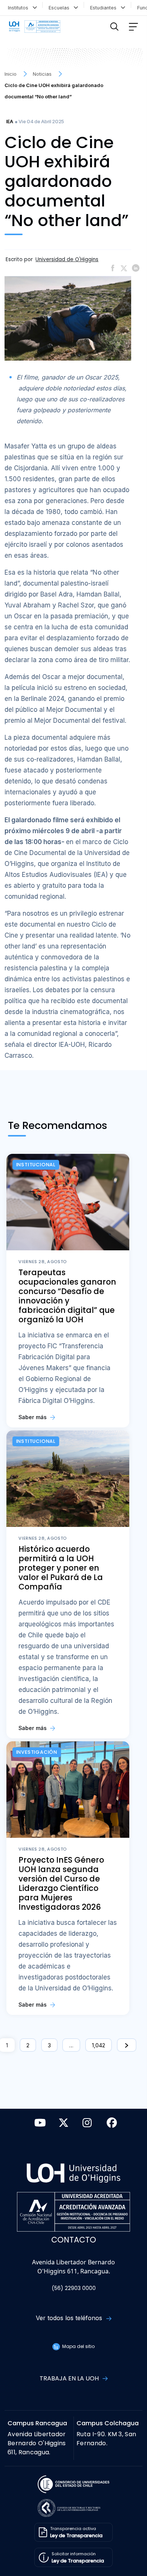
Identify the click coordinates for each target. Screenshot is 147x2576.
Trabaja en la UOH (70, 2378)
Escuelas (60, 8)
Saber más (33, 1417)
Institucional (36, 1165)
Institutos (20, 8)
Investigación (37, 1752)
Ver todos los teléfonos (70, 2318)
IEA (10, 122)
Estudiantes (105, 8)
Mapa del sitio (78, 2346)
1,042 (99, 2045)
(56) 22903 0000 (74, 2288)
